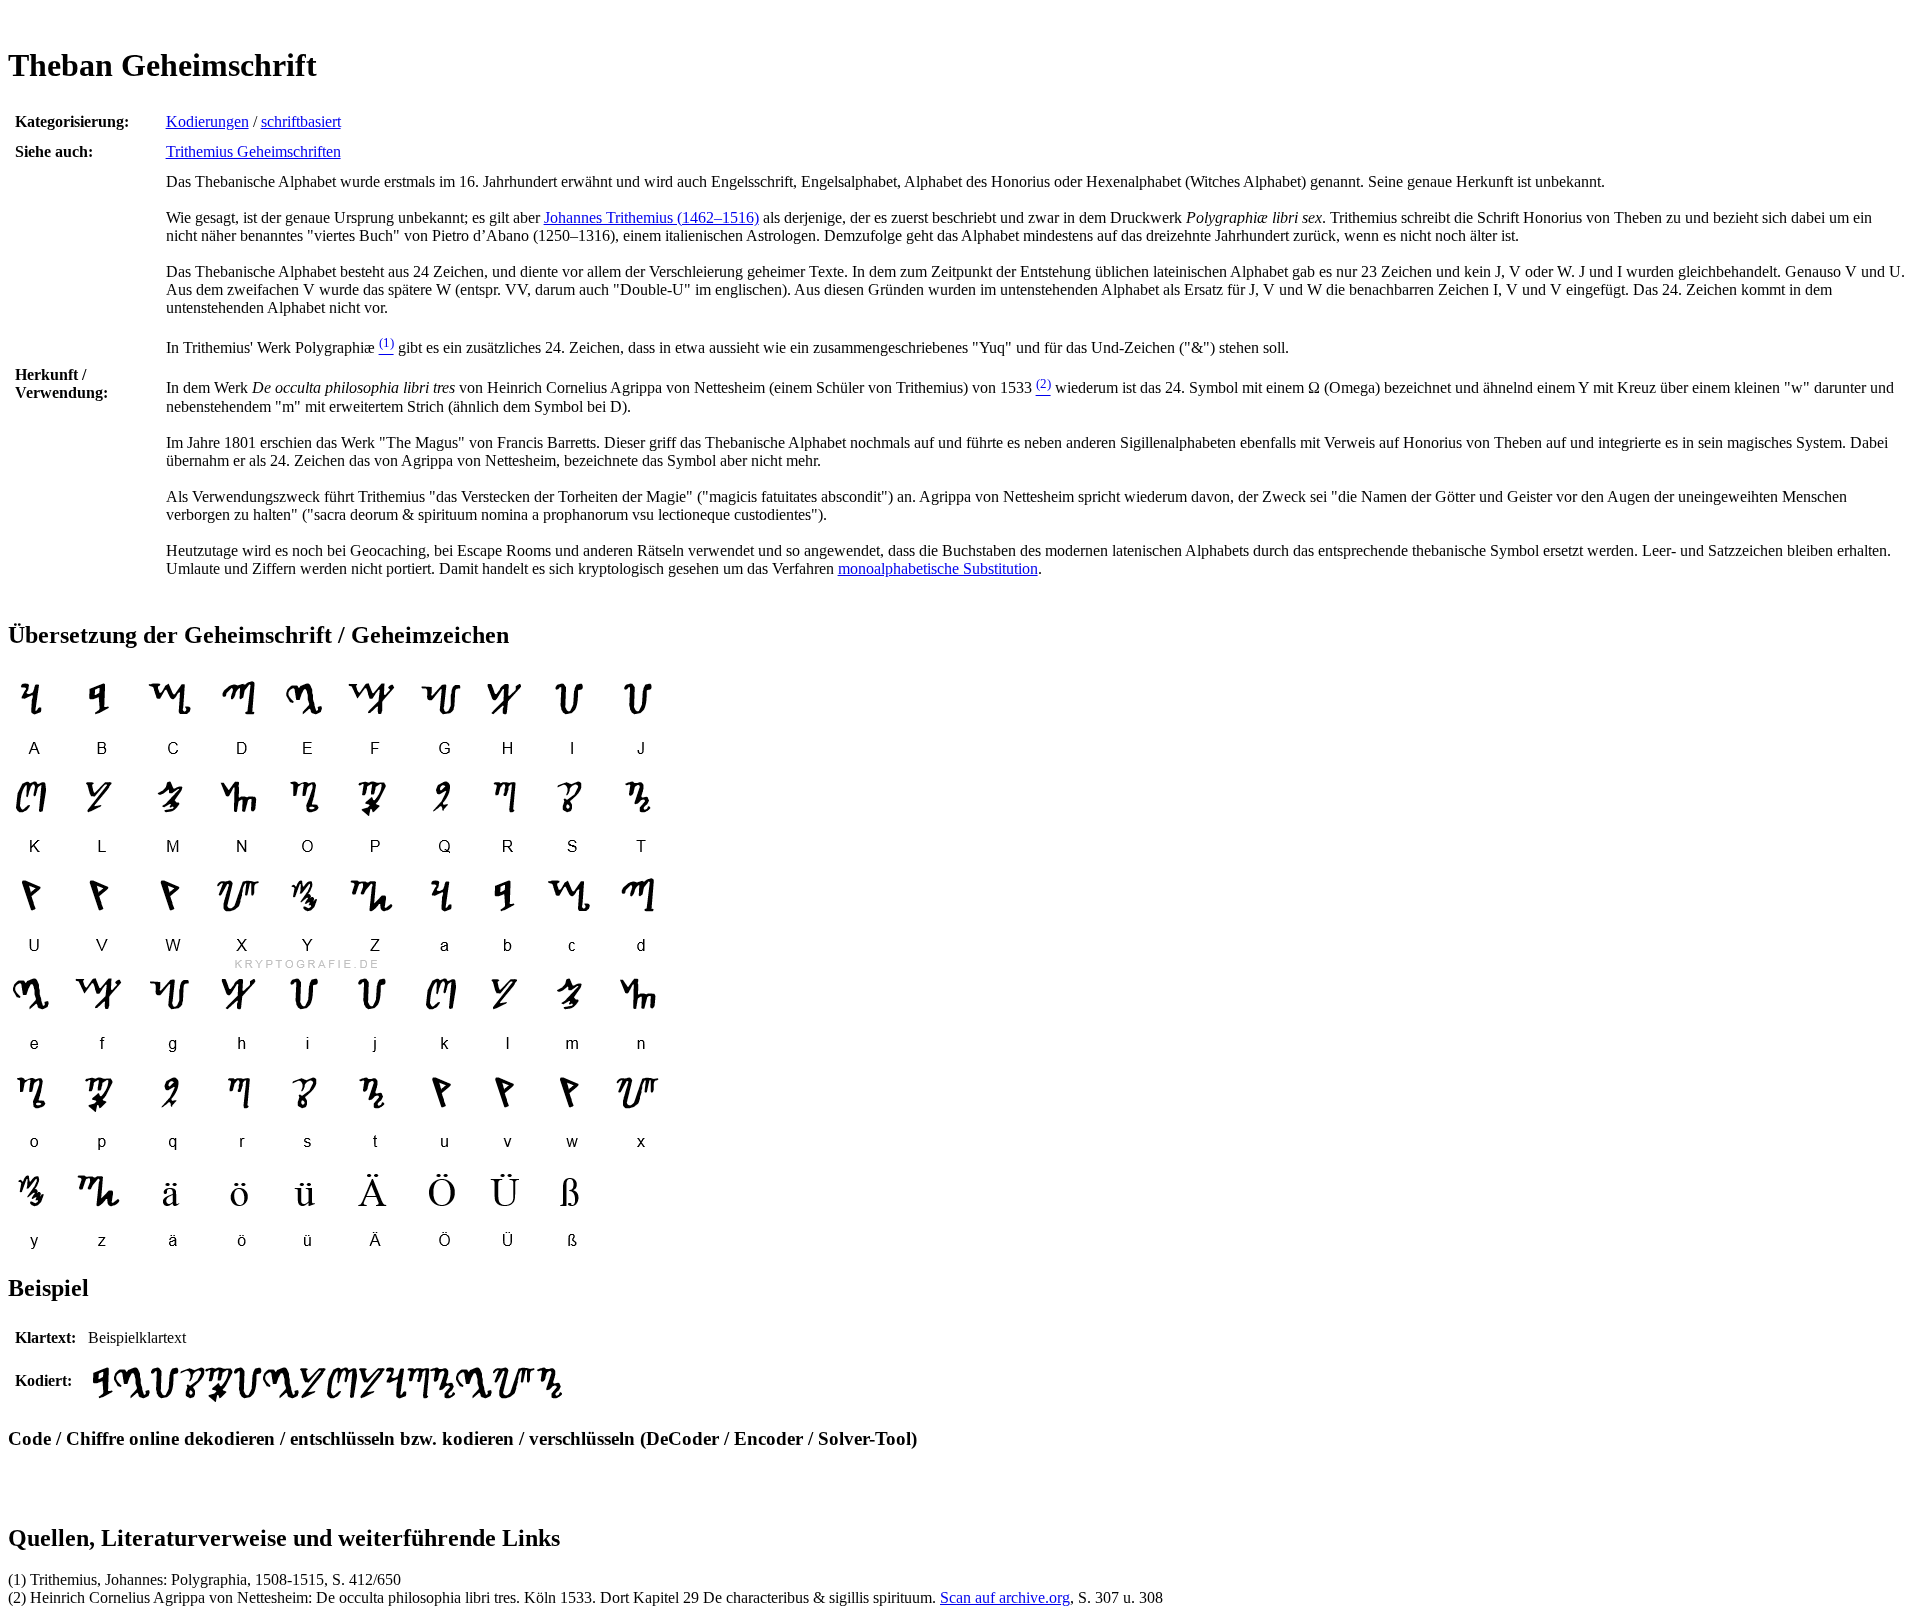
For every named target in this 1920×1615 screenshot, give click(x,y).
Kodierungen (207, 121)
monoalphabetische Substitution (938, 568)
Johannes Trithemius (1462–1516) (651, 217)
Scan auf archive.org (1005, 1597)
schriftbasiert (301, 121)
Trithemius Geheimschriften (253, 151)
